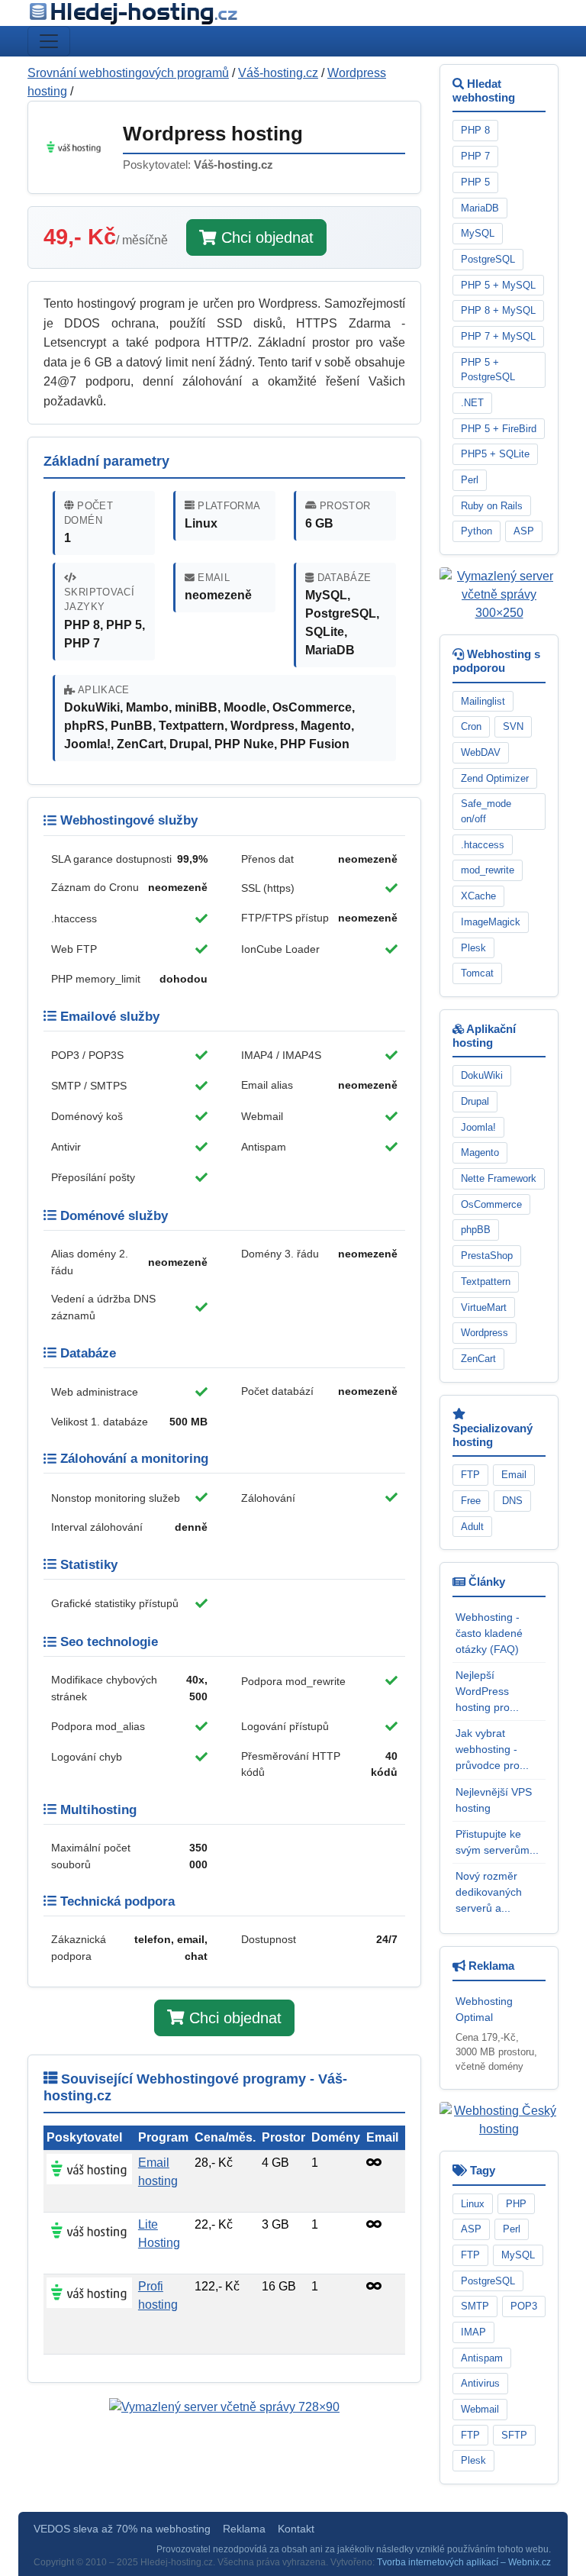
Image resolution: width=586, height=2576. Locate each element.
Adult (472, 1527)
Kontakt (296, 2529)
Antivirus (480, 2383)
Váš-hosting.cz (278, 73)
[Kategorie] (49, 41)
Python (477, 531)
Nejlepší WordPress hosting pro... (487, 1691)
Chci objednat (265, 237)
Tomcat (477, 973)
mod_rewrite (488, 870)
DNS (512, 1501)
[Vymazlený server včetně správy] (224, 2407)
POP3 (524, 2306)
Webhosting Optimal (484, 2009)
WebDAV (481, 752)
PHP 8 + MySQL (498, 310)
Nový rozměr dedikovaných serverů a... (489, 1892)
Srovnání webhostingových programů (128, 73)
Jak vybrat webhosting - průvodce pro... (492, 1749)
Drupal (475, 1101)
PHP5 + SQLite (495, 454)
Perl (470, 480)
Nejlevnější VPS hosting (494, 1800)
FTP (470, 1475)
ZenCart (478, 1359)
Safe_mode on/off (486, 811)
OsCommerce (491, 1204)
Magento (480, 1152)
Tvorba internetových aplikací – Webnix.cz (464, 2562)
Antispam (482, 2358)
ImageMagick (491, 922)
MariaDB (480, 208)
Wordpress (485, 1333)
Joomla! (478, 1127)
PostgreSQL (488, 259)
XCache (478, 896)
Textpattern (486, 1282)
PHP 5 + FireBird (499, 429)
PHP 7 (475, 156)
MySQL (478, 233)
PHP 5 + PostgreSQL (488, 370)
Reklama (244, 2529)
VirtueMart (484, 1307)
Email (514, 1475)
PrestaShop (487, 1256)
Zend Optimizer (495, 778)
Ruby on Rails (492, 506)
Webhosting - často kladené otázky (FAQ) (489, 1633)
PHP (516, 2204)
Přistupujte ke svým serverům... (497, 1842)
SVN (513, 726)
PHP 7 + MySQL (498, 336)
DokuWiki (482, 1075)
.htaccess (483, 845)
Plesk (473, 948)
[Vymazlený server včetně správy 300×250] (499, 594)
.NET (472, 403)
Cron (471, 726)
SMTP (475, 2306)
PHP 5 (475, 182)
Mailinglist (483, 701)
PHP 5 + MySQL (498, 285)
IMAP (473, 2332)
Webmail (480, 2409)
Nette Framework (499, 1178)
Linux (473, 2204)
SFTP (514, 2435)
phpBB (476, 1230)
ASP (524, 531)
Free (471, 1501)
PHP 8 (475, 130)
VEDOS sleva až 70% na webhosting (122, 2529)
